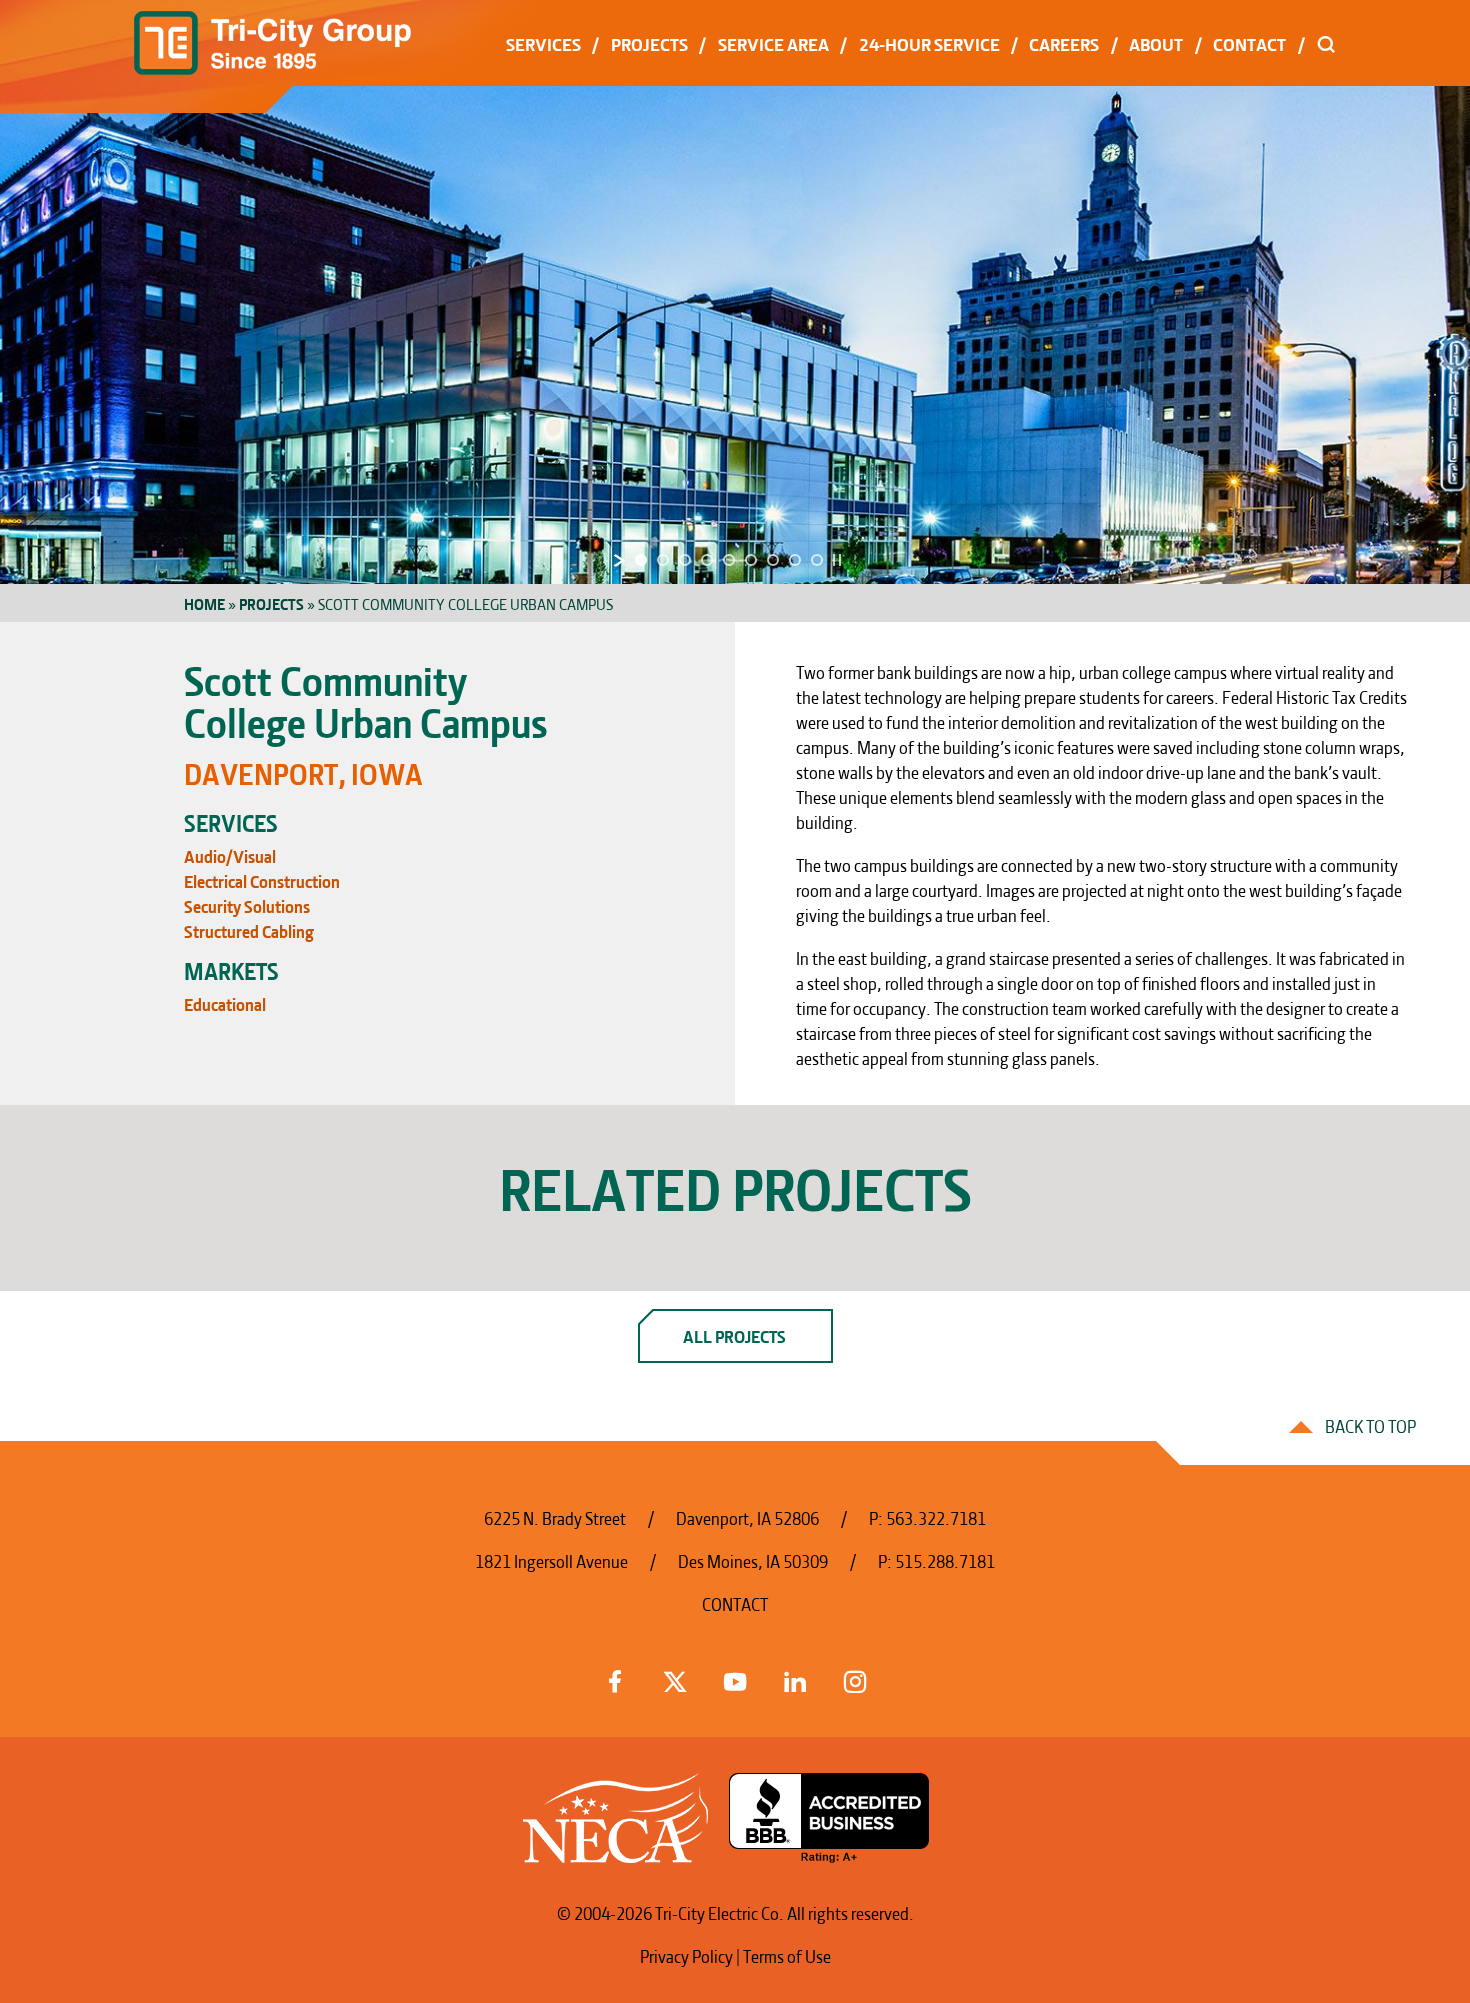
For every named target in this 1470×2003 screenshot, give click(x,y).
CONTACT (735, 1602)
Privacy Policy (686, 1954)
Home (204, 603)
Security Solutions (247, 904)
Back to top (1370, 1424)
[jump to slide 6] (751, 560)
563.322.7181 (936, 1516)
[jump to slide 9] (817, 560)
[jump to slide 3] (685, 560)
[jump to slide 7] (773, 560)
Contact (1249, 42)
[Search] (1326, 42)
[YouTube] (735, 1678)
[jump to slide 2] (663, 560)
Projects (649, 42)
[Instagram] (855, 1678)
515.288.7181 (945, 1559)
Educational (225, 1002)
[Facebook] (615, 1678)
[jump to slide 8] (795, 560)
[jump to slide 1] (641, 560)
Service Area (773, 42)
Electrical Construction (262, 879)
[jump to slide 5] (729, 560)
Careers (1064, 42)
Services (543, 42)
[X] (675, 1678)
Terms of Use (787, 1954)
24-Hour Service (929, 42)
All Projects (734, 1334)
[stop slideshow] (837, 560)
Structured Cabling (249, 929)
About (1156, 42)
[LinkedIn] (795, 1678)
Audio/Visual (230, 854)
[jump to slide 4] (707, 560)
